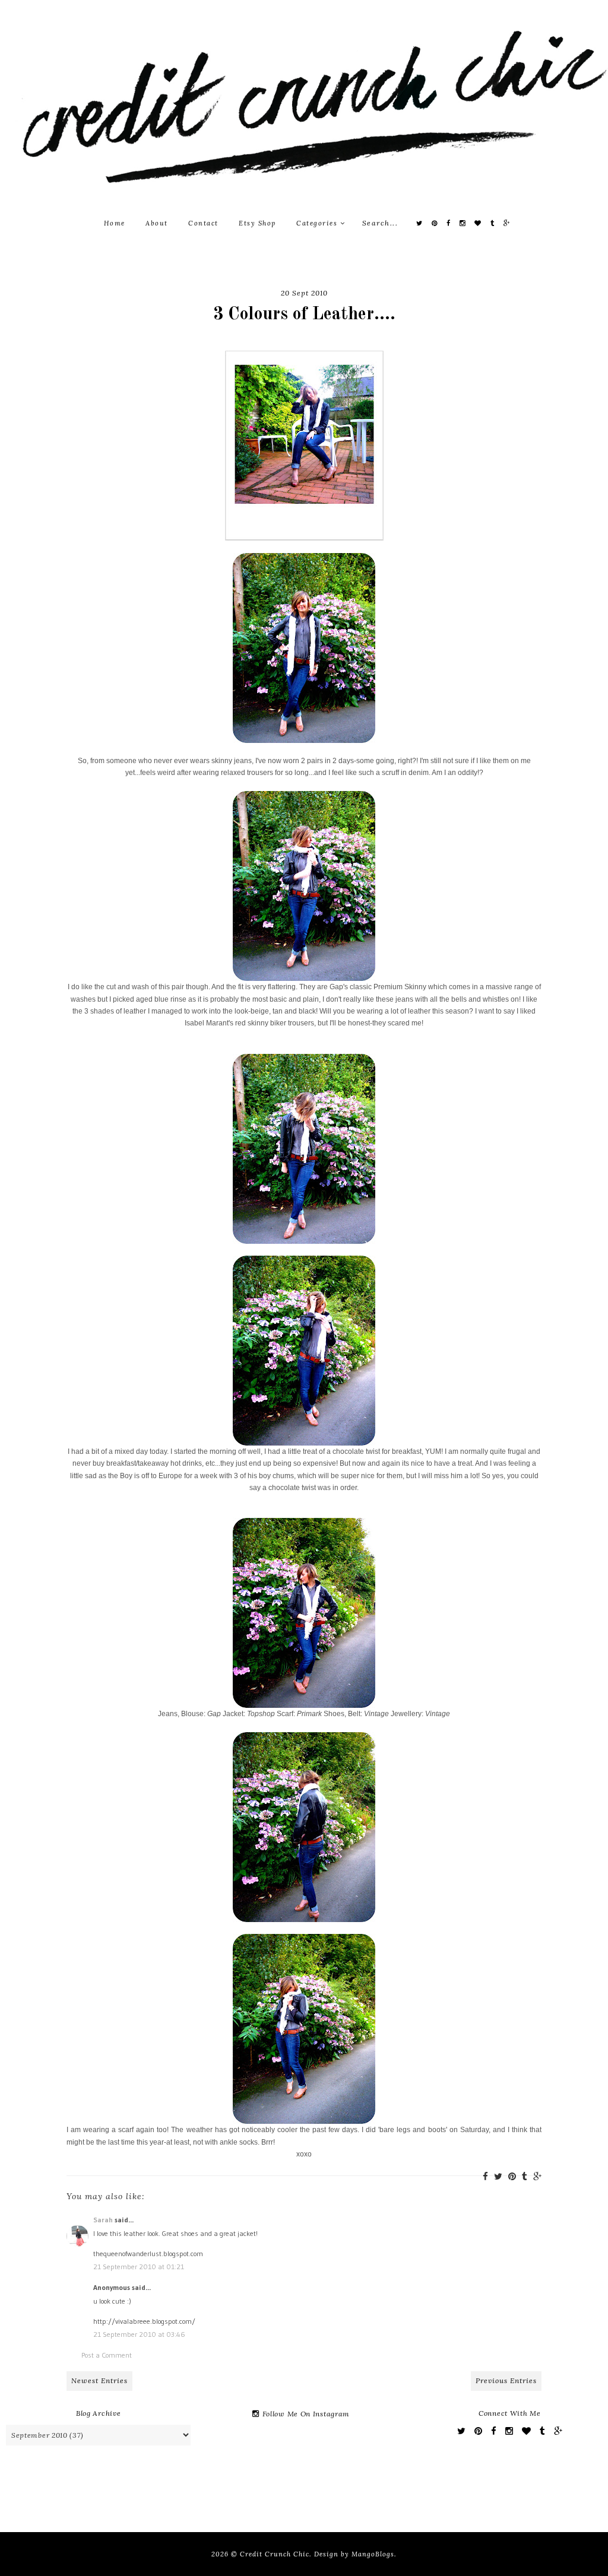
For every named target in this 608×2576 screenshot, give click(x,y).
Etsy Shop (257, 223)
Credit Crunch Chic (275, 2554)
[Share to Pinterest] (512, 2176)
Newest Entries (99, 2380)
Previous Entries (506, 2380)
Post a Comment (107, 2355)
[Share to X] (498, 2176)
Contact (203, 223)
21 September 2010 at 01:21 (139, 2267)
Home (115, 223)
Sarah (103, 2220)
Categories (318, 223)
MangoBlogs (373, 2554)
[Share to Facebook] (485, 2176)
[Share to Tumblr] (525, 2176)
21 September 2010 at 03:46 (139, 2334)
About (157, 223)
